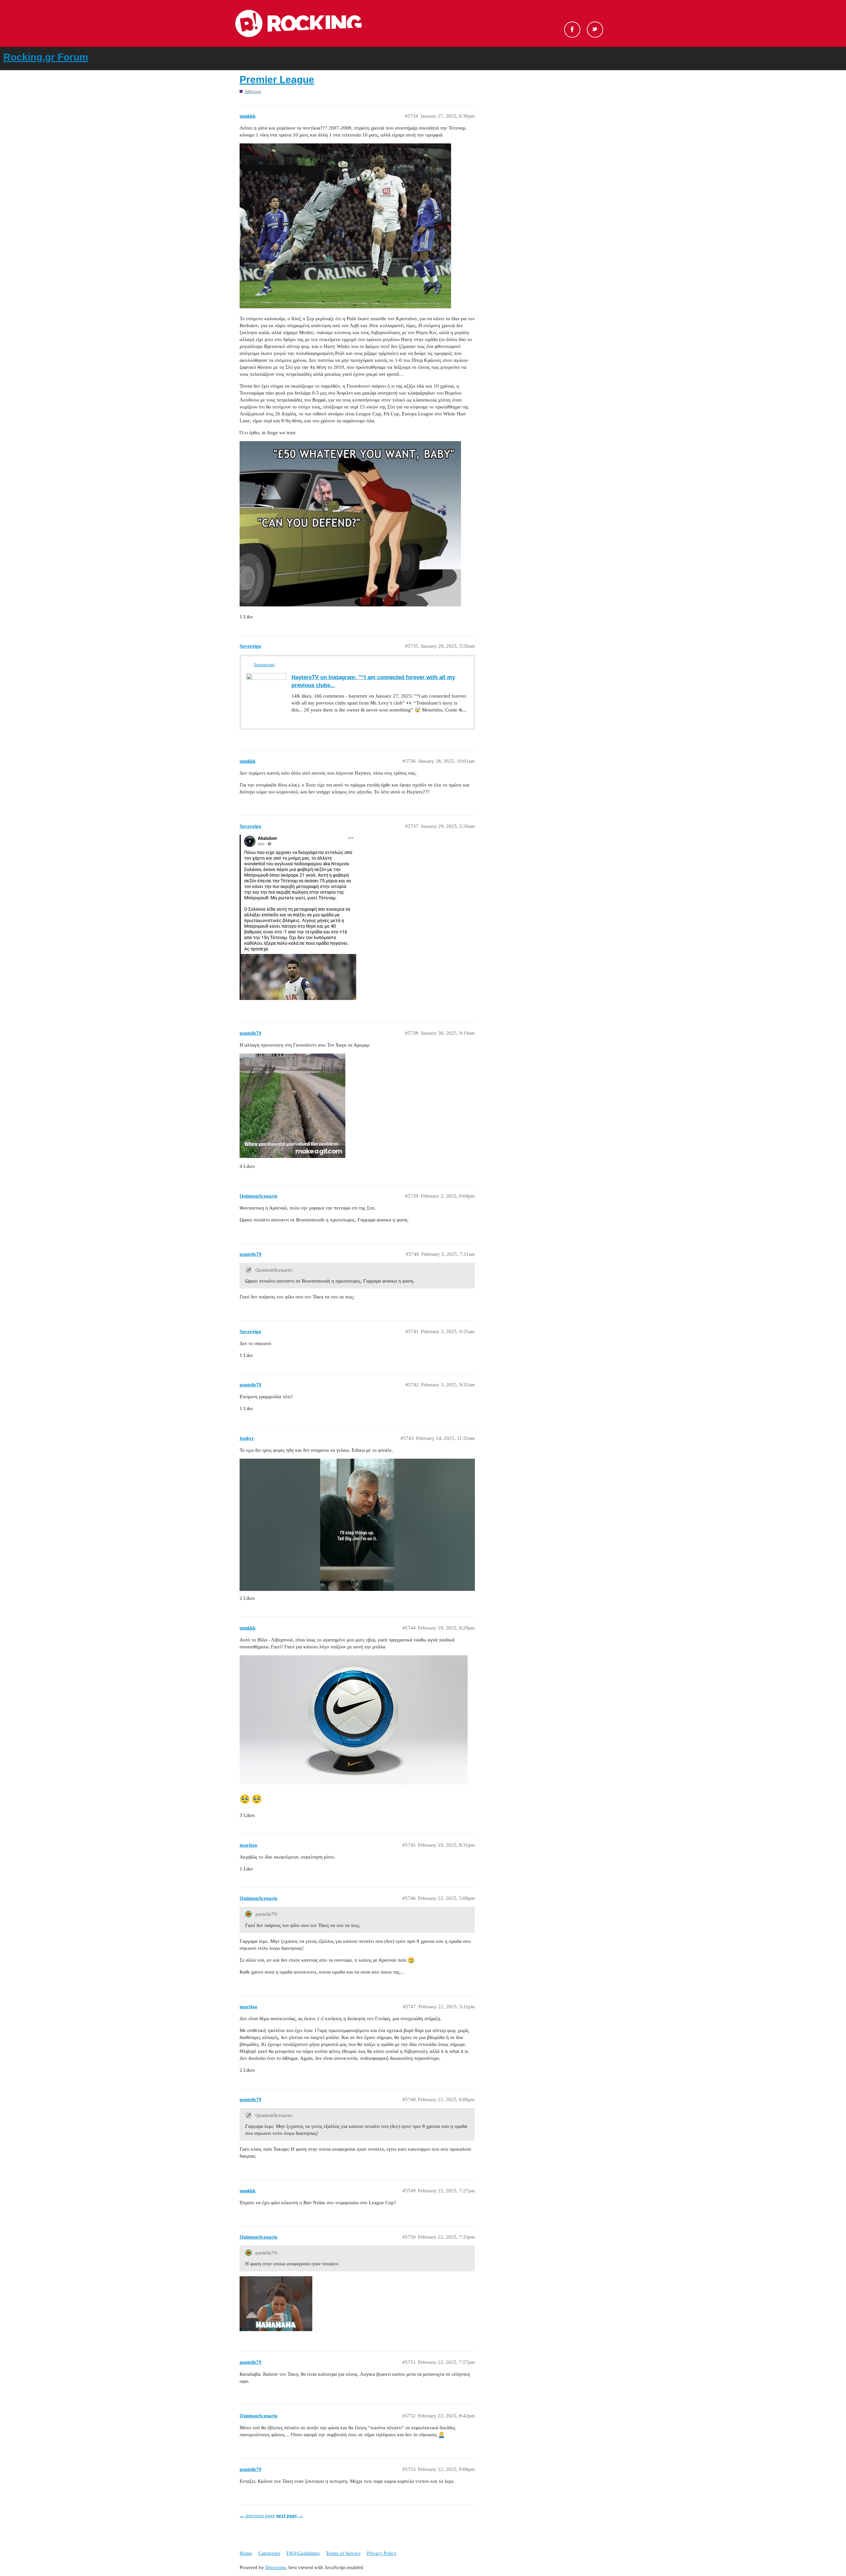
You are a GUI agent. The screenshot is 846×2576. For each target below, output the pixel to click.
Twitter (595, 30)
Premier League (277, 79)
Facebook (572, 30)
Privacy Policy (382, 2553)
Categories (269, 2553)
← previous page (257, 2516)
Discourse (276, 2567)
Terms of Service (343, 2553)
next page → (290, 2516)
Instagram (264, 665)
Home (246, 2553)
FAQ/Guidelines (303, 2553)
